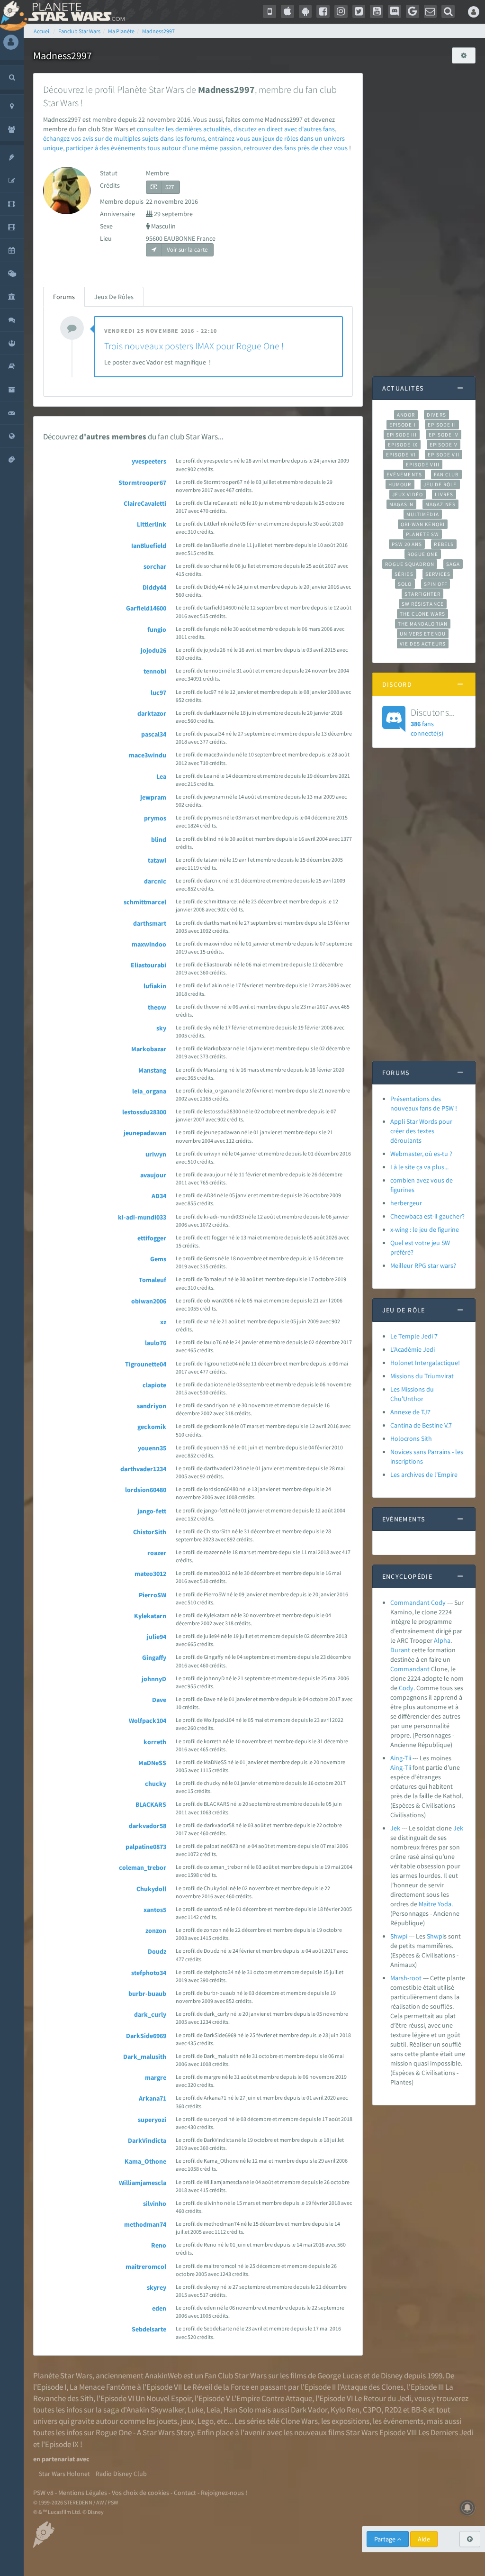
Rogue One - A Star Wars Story (145, 2432)
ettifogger (152, 1238)
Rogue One (423, 554)
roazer (157, 1553)
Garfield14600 (146, 608)
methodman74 (145, 2224)
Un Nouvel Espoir (163, 2398)
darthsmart (150, 923)
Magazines (441, 504)
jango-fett (152, 1511)
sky (161, 1028)
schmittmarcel (145, 902)
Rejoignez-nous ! (224, 2493)
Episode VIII (423, 464)
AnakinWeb (163, 2376)
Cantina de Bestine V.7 (421, 1425)
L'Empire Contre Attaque (272, 2398)
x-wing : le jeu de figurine (425, 1229)
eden (159, 2308)
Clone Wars (299, 2421)
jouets (167, 2421)
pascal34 (154, 734)
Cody (406, 1688)
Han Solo (238, 2410)
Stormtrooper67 (142, 482)
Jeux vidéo (408, 494)
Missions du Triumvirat (422, 1376)
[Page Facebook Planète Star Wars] (323, 11)
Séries (404, 574)
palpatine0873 (146, 1847)
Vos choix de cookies (140, 2493)
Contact (185, 2493)
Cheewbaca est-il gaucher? (427, 1216)
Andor (406, 415)
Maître (427, 1904)
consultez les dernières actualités (184, 129)
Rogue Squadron (409, 564)
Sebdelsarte (149, 2329)
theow (157, 1007)
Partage (386, 2539)
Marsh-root (406, 1978)
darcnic (155, 881)
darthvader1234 (143, 1469)
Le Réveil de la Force (216, 2387)
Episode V (444, 445)
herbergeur (406, 1203)
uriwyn (156, 1154)
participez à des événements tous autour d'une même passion (153, 148)
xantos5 (155, 1910)
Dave (159, 1700)
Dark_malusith (145, 2057)
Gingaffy (154, 1657)
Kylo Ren (345, 2410)
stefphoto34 (149, 1973)
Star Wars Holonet (64, 2474)
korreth (155, 1742)
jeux (187, 2421)
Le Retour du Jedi (383, 2398)
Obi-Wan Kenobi (423, 524)
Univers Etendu (423, 634)
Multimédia (423, 514)
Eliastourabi (148, 965)
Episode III (402, 435)
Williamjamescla (143, 2183)
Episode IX (403, 445)
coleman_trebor (143, 1867)
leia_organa (149, 1091)
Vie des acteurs (423, 644)
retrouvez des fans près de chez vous (296, 148)
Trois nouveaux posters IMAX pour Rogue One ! (194, 346)
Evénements (404, 474)
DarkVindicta (147, 2140)
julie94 (157, 1637)
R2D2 (393, 2410)
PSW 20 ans (407, 544)
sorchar (155, 566)
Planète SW (422, 534)
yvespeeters (149, 461)
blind (159, 839)
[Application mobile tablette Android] (305, 11)
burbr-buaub (147, 1993)
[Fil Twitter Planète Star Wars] (359, 11)
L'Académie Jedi (413, 1349)
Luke (195, 2410)
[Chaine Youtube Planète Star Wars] (377, 11)
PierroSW (153, 1595)
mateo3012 (150, 1574)
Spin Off (436, 584)
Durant (400, 1650)
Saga (453, 564)
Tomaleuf (153, 1280)
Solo (405, 584)
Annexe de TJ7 (410, 1412)
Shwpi (399, 1936)
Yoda (445, 1904)
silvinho (155, 2203)
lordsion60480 (146, 1490)
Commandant (410, 1669)
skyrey (157, 2287)
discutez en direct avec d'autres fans (284, 129)
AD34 (159, 1196)
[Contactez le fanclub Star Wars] (431, 11)
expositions (350, 2421)
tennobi (155, 671)
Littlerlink (152, 524)
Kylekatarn (150, 1616)
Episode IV (444, 435)
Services (438, 574)
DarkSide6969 (146, 2036)
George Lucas (340, 2376)
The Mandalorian (423, 624)
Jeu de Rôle (440, 484)
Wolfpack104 (148, 1720)
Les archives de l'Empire (424, 1475)
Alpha (442, 1640)
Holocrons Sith (411, 1438)
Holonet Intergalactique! (425, 1363)
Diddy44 (154, 587)
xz (163, 1322)
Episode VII (444, 455)
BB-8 (419, 2410)
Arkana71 (153, 2098)
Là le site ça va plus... (419, 1167)
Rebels (444, 544)
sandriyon (152, 1406)
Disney (392, 2376)
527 (170, 187)
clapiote (154, 1385)
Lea (161, 776)
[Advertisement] (424, 215)
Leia (213, 2410)
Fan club (446, 474)
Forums (64, 297)
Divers (436, 415)
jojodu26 (153, 650)
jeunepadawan (145, 1133)
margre (156, 2077)
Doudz (157, 1951)
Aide (424, 2539)
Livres (444, 494)
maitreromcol (146, 2267)
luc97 (158, 692)
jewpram (153, 797)
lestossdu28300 (144, 1112)
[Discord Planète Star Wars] (395, 11)
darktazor (152, 713)
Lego (206, 2421)
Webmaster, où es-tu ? (421, 1154)
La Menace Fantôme (103, 2387)
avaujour (153, 1175)
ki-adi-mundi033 (142, 1217)
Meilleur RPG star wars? (423, 1265)
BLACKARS (151, 1804)
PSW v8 (43, 2493)
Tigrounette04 (146, 1364)
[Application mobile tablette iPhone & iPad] (287, 11)
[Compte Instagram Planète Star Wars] (341, 11)
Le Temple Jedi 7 (414, 1336)
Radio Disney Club (121, 2474)
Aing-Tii (401, 1758)
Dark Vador (309, 2410)
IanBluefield (149, 546)
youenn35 (152, 1448)
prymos (155, 818)
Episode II (442, 425)
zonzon (156, 1930)
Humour (400, 484)
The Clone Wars (422, 614)
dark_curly (150, 2014)
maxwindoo (149, 944)
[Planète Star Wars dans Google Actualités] (413, 11)
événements (403, 2421)
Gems (158, 1259)
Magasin (401, 504)
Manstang (152, 1070)
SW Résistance (423, 604)
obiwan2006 (149, 1301)
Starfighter (422, 594)
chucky (156, 1784)
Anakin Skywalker (155, 2410)
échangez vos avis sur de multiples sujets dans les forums (124, 138)
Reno (159, 2245)
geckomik (152, 1427)
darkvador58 (148, 1826)
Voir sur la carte (186, 250)
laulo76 (156, 1343)
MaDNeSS (152, 1763)
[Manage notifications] (467, 2508)
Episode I (403, 425)
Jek (395, 1828)
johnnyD (154, 1679)
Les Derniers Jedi (446, 2432)
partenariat (58, 2459)
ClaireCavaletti (145, 503)
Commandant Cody (418, 1602)
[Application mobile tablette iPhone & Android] (269, 11)
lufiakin (155, 986)
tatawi (157, 860)
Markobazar (149, 1049)
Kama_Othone (145, 2161)
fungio (157, 629)
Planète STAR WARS (75, 12)
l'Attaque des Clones (370, 2387)
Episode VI (401, 455)
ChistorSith (150, 1532)
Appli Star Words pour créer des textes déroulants (421, 1131)
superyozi (152, 2120)
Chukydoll (151, 1889)
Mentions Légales (83, 2493)
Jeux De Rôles (114, 297)
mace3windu (148, 755)
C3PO (372, 2410)
